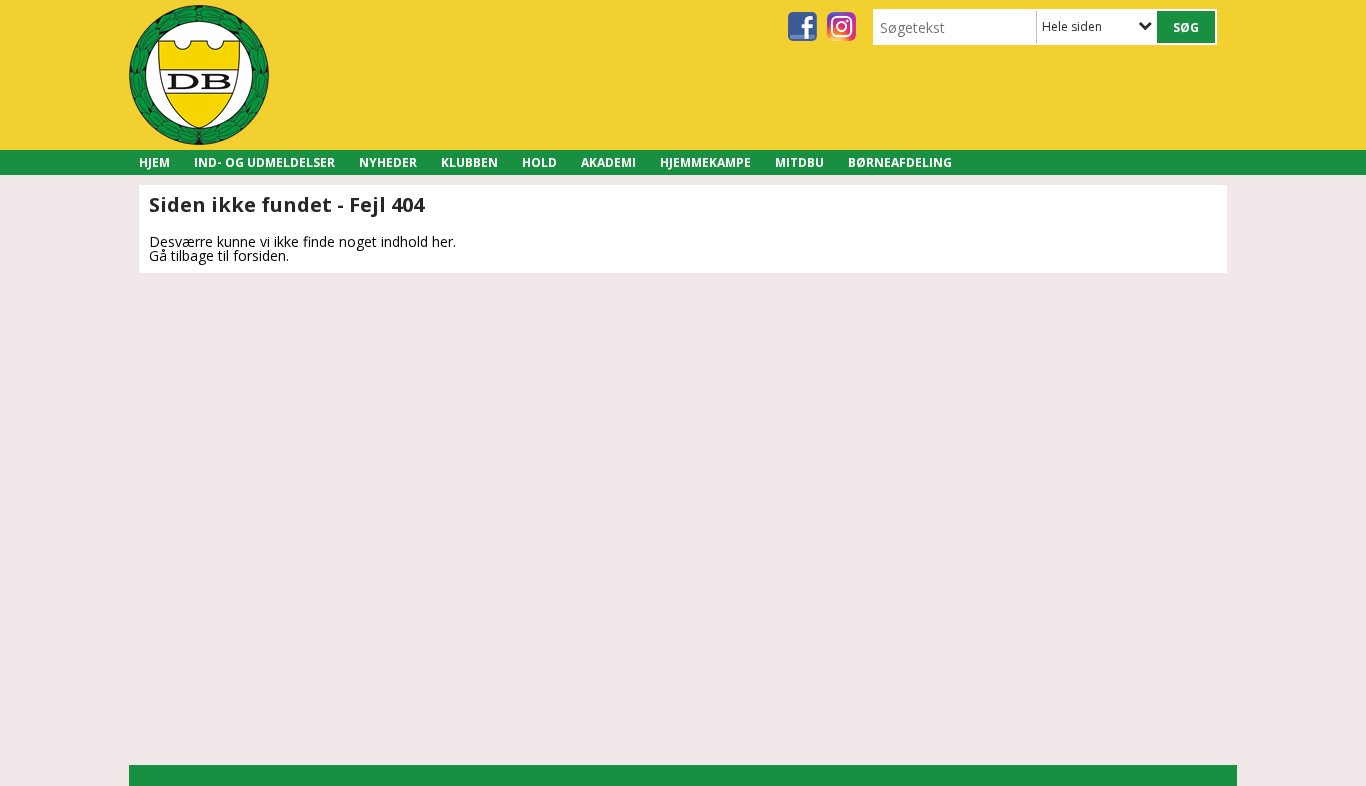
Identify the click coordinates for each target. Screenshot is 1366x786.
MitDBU (799, 162)
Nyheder (388, 162)
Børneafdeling (900, 162)
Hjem (154, 162)
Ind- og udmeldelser (264, 162)
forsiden (259, 255)
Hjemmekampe (705, 162)
